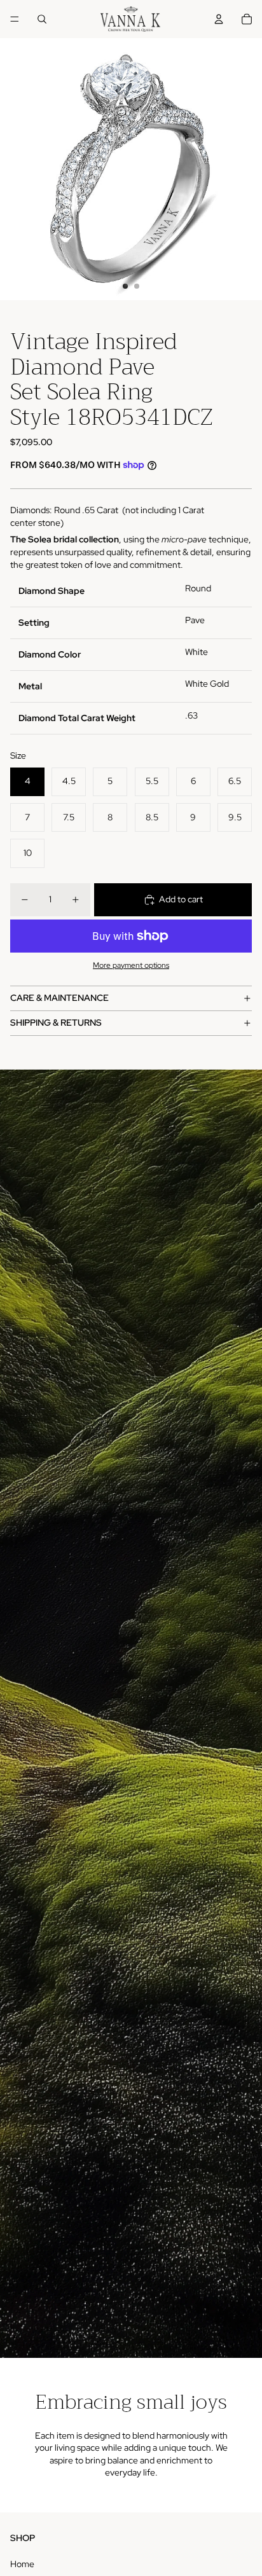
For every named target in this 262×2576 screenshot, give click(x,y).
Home (22, 2564)
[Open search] (42, 19)
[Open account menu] (219, 19)
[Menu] (15, 19)
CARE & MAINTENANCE (59, 998)
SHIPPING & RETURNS (56, 1023)
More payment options (131, 965)
